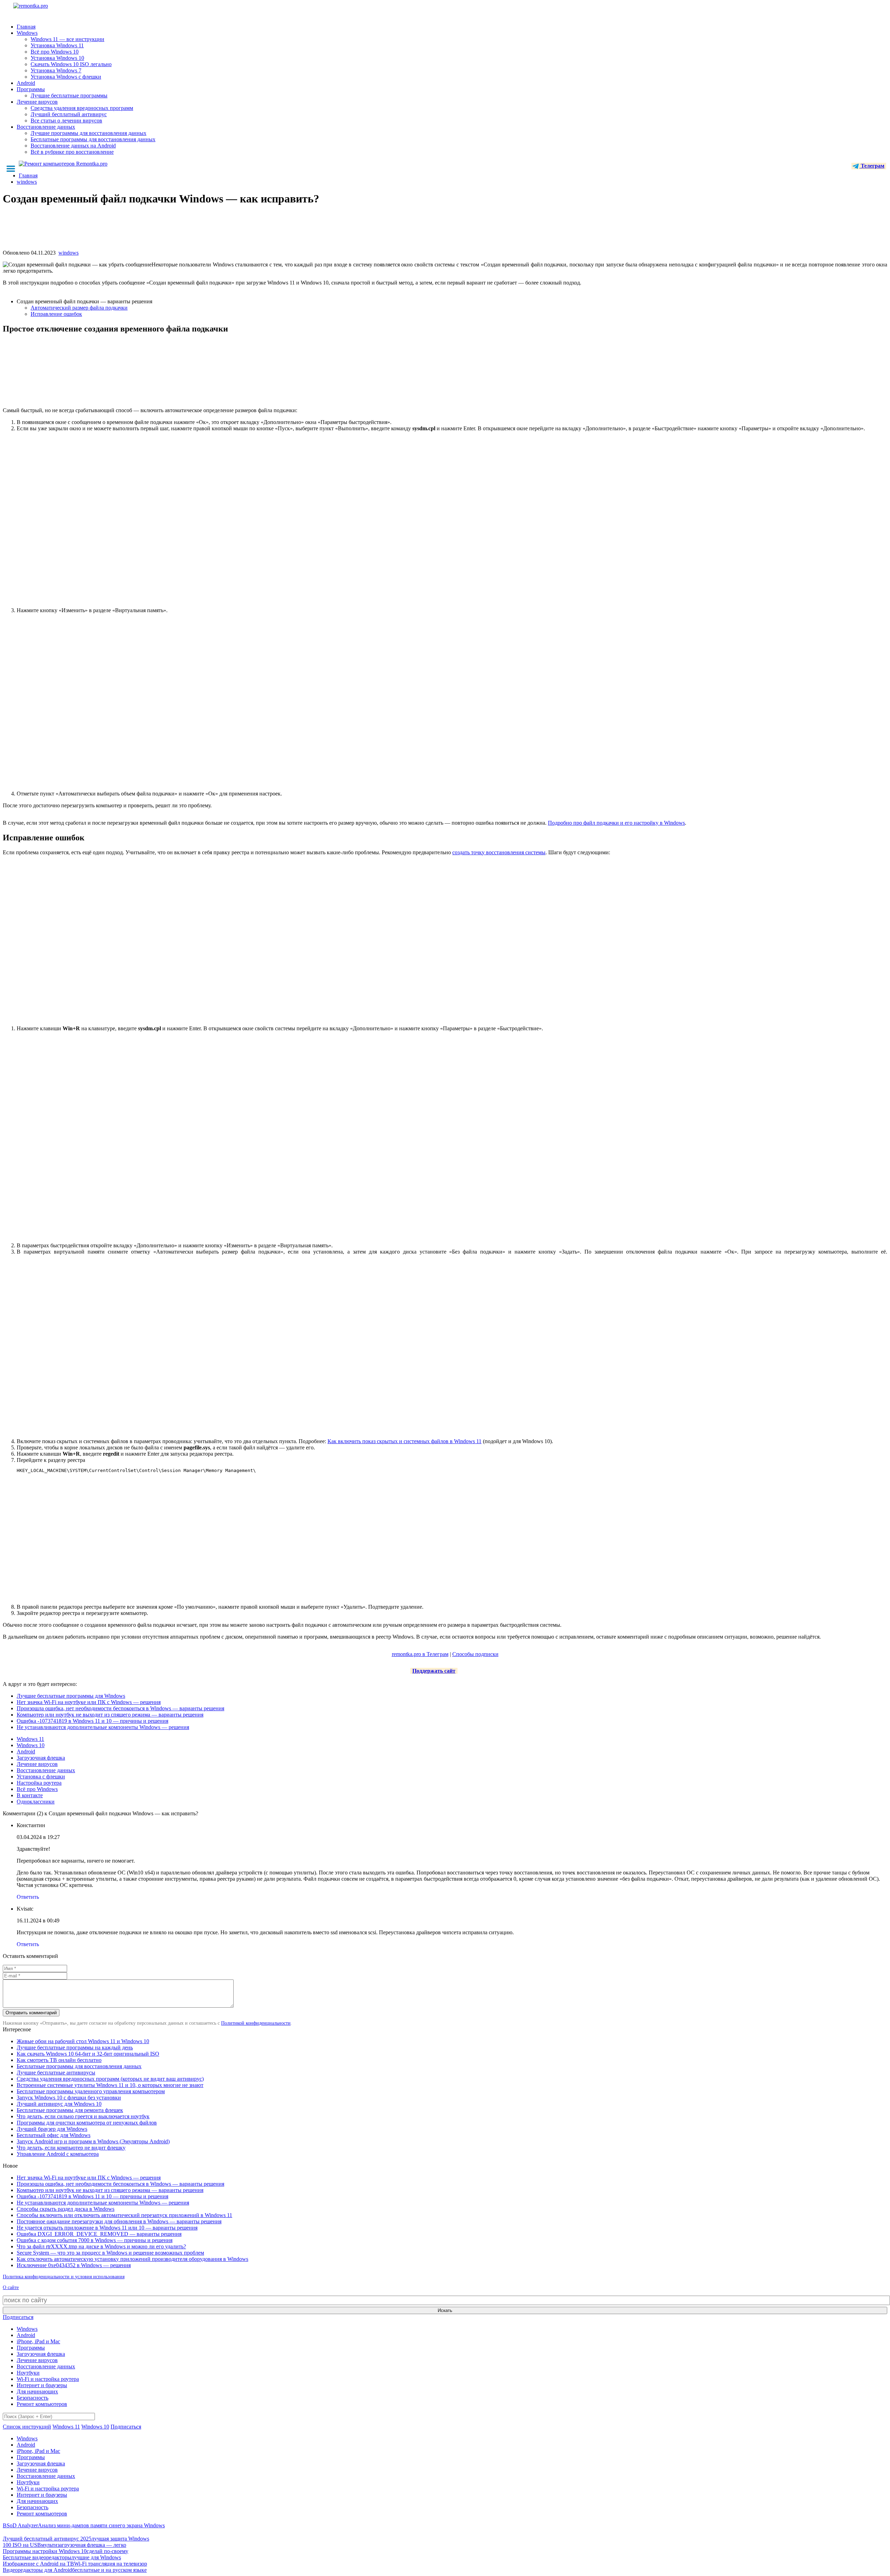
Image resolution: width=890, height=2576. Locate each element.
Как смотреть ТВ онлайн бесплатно (59, 2060)
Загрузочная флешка (41, 1758)
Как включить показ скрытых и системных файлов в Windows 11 (404, 1441)
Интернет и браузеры (42, 2385)
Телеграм (872, 166)
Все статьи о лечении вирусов (66, 121)
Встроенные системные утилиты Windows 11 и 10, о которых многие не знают (110, 2085)
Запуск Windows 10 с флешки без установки (69, 2098)
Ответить (28, 1897)
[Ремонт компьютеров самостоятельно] (46, 8)
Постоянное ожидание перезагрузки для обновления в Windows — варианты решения (119, 2221)
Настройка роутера (39, 1783)
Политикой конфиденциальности (256, 2023)
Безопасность (33, 2398)
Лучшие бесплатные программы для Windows (71, 1696)
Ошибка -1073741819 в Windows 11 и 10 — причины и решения (92, 1721)
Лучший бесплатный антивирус (69, 114)
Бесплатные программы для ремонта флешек (70, 2110)
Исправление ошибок (56, 314)
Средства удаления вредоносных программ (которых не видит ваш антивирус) (110, 2079)
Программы (31, 89)
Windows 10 (31, 1745)
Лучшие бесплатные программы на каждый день (75, 2047)
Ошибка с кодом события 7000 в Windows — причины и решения (95, 2240)
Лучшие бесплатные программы (69, 95)
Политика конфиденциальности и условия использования (64, 2277)
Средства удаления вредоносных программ (82, 108)
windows (68, 253)
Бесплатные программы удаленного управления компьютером (91, 2091)
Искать (445, 2310)
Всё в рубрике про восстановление (72, 152)
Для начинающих (37, 2391)
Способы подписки (475, 1654)
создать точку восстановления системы (499, 852)
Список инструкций (27, 2427)
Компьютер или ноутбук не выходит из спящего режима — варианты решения (110, 1715)
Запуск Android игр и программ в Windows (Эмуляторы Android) (93, 2141)
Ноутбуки (28, 2373)
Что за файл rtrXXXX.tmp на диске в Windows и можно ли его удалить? (101, 2246)
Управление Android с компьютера (58, 2154)
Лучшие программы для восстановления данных (88, 133)
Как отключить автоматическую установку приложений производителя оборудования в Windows (132, 2259)
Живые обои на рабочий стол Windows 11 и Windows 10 (83, 2041)
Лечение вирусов (37, 102)
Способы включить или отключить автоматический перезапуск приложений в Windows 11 (124, 2215)
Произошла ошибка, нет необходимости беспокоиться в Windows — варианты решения (120, 1708)
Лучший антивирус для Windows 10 (59, 2104)
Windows (27, 33)
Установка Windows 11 (57, 45)
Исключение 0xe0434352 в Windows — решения (74, 2265)
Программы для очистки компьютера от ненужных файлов (87, 2123)
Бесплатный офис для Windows (54, 2135)
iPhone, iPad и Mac (38, 2341)
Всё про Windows (37, 1789)
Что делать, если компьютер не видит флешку (71, 2148)
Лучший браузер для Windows (52, 2129)
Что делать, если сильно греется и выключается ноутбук (83, 2116)
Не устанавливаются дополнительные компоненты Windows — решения (103, 1727)
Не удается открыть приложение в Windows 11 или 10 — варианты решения (107, 2228)
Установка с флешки (41, 1777)
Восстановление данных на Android (73, 146)
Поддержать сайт (434, 1671)
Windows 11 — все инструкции (67, 39)
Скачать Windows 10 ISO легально (71, 64)
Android (26, 83)
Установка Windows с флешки (66, 77)
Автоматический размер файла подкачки (79, 308)
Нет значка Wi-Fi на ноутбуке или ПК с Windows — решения (89, 1702)
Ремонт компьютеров (42, 2404)
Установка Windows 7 (56, 70)
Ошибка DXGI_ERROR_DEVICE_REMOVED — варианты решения (99, 2234)
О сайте (11, 2287)
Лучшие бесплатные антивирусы (56, 2073)
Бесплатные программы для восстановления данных (93, 139)
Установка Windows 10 (57, 58)
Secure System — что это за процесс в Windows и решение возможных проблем (110, 2253)
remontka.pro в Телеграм (420, 1654)
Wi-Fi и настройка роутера (48, 2379)
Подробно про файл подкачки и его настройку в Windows (616, 823)
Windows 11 (30, 1739)
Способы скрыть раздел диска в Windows (66, 2209)
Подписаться (18, 2317)
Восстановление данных (46, 127)
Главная (26, 27)
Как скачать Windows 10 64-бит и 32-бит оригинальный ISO (88, 2054)
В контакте (30, 1795)
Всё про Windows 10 (55, 52)
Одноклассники (36, 1802)
